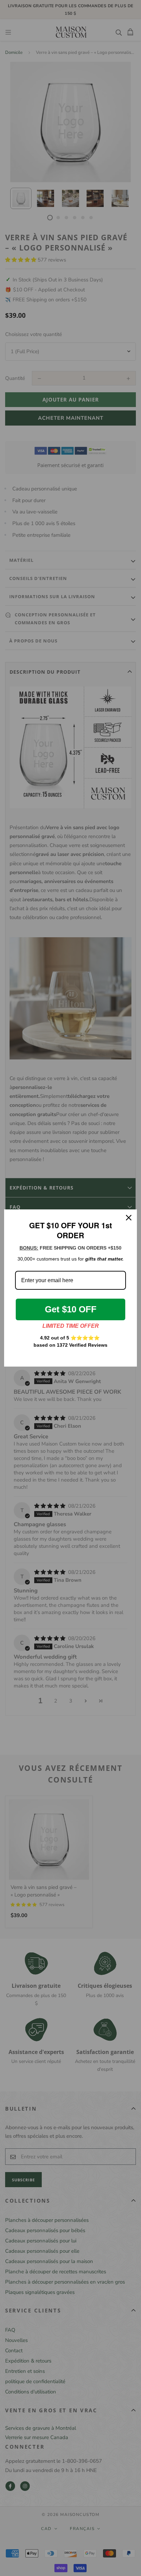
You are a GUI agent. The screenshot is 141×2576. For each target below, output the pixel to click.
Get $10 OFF (71, 1309)
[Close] (129, 1218)
